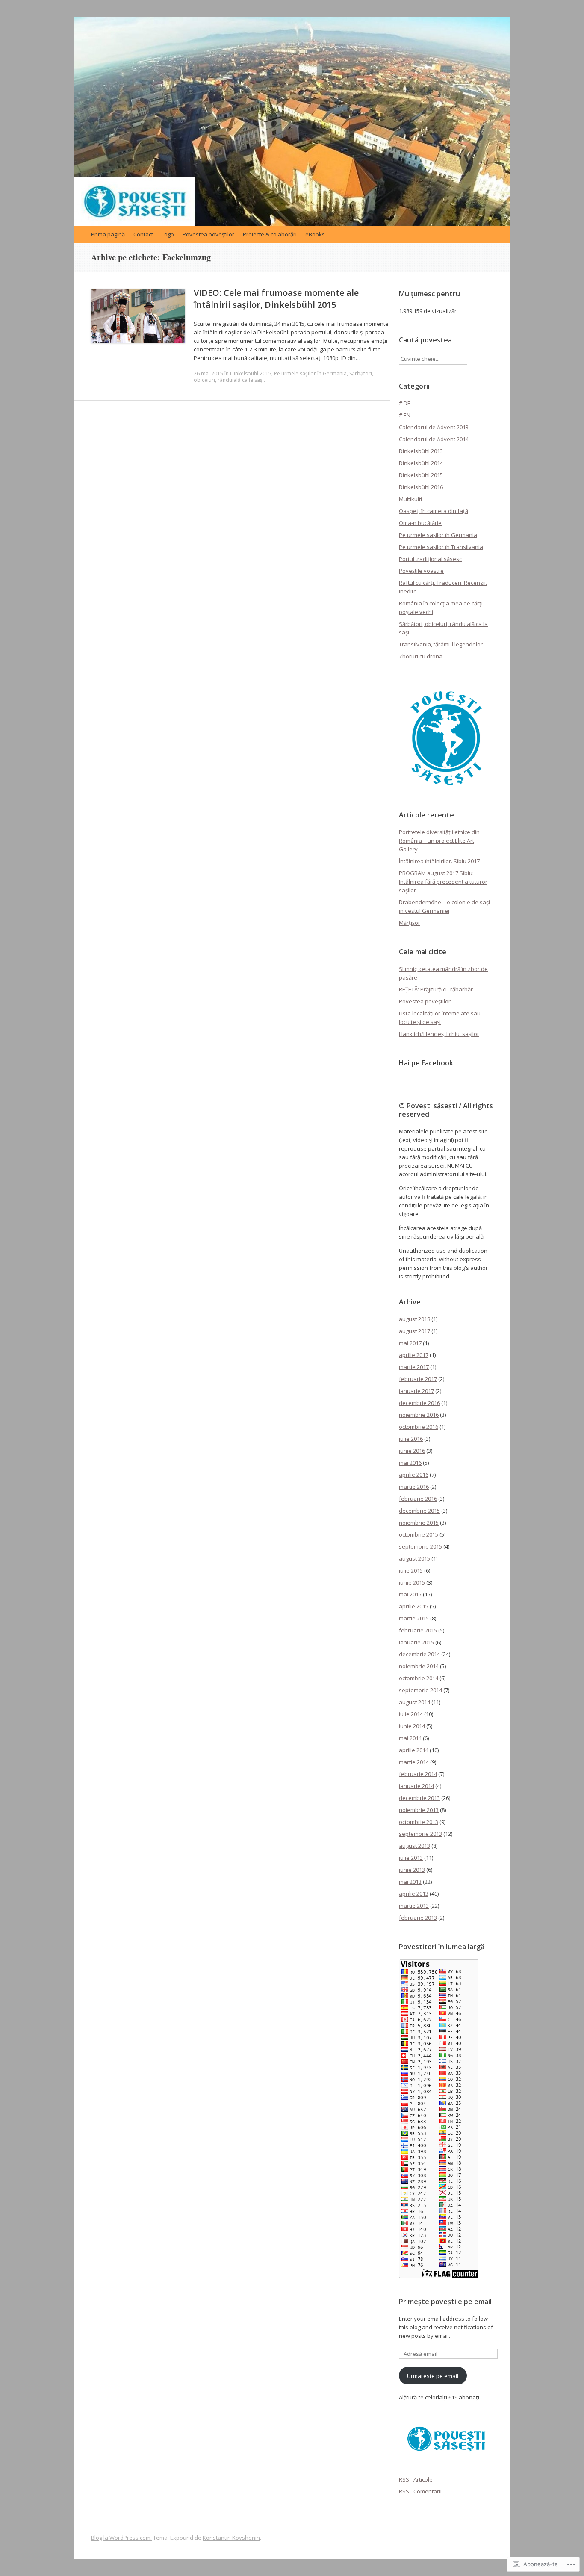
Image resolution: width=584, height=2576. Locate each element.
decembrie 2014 (419, 1654)
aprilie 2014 (414, 1750)
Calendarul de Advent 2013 (434, 427)
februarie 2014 (418, 1774)
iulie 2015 (411, 1570)
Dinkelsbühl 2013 (421, 451)
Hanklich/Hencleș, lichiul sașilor (439, 1034)
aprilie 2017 (414, 1355)
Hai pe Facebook (426, 1063)
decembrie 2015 (419, 1511)
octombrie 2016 (419, 1427)
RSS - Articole (416, 2479)
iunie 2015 (412, 1582)
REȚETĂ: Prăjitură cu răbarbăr (436, 989)
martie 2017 (414, 1367)
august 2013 (414, 1846)
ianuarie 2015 (416, 1642)
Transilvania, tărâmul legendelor (441, 644)
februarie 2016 (418, 1499)
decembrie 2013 (419, 1798)
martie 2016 (414, 1487)
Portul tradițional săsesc (430, 559)
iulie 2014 (411, 1714)
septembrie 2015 (420, 1546)
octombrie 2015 (419, 1534)
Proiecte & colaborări (270, 234)
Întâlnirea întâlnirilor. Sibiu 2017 (439, 861)
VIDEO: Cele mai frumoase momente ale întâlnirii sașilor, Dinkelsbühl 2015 (276, 299)
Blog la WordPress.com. (121, 2538)
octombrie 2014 (419, 1678)
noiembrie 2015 (419, 1523)
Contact (143, 234)
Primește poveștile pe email (445, 2302)
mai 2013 (410, 1882)
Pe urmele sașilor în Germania (310, 373)
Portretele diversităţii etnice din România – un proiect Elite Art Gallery (439, 841)
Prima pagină (108, 234)
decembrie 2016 (419, 1403)
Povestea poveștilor (208, 234)
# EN (405, 415)
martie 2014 (414, 1762)
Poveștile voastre (421, 571)
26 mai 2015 (208, 373)
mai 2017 (410, 1343)
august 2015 (414, 1558)
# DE (405, 403)
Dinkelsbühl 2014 (421, 463)
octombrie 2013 (419, 1822)
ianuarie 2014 (416, 1786)
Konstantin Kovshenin (231, 2538)
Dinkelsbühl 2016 (421, 487)
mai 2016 (410, 1463)
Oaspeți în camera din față (434, 511)
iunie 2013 (412, 1870)
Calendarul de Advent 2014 (434, 439)
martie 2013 (414, 1906)
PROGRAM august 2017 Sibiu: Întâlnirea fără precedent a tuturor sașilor (443, 882)
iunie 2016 (412, 1451)
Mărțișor (410, 923)
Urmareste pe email (433, 2376)
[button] (446, 738)
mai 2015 (410, 1594)
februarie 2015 (418, 1630)
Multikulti (410, 499)
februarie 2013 (418, 1918)
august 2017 (414, 1331)
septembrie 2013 (420, 1834)
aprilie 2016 (414, 1475)
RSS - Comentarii (420, 2491)
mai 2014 (410, 1738)
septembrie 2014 (420, 1690)
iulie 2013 (411, 1858)
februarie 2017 (418, 1379)
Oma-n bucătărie (420, 523)
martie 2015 (414, 1618)
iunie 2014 (412, 1726)
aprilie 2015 (414, 1606)
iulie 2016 (411, 1439)
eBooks (315, 234)
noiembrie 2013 (419, 1810)
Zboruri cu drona (421, 656)
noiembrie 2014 (419, 1666)
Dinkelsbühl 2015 (251, 373)
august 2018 (414, 1319)
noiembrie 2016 (419, 1415)
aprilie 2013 (414, 1894)
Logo (168, 234)
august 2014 (414, 1702)
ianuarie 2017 (416, 1391)
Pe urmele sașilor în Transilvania (441, 547)
